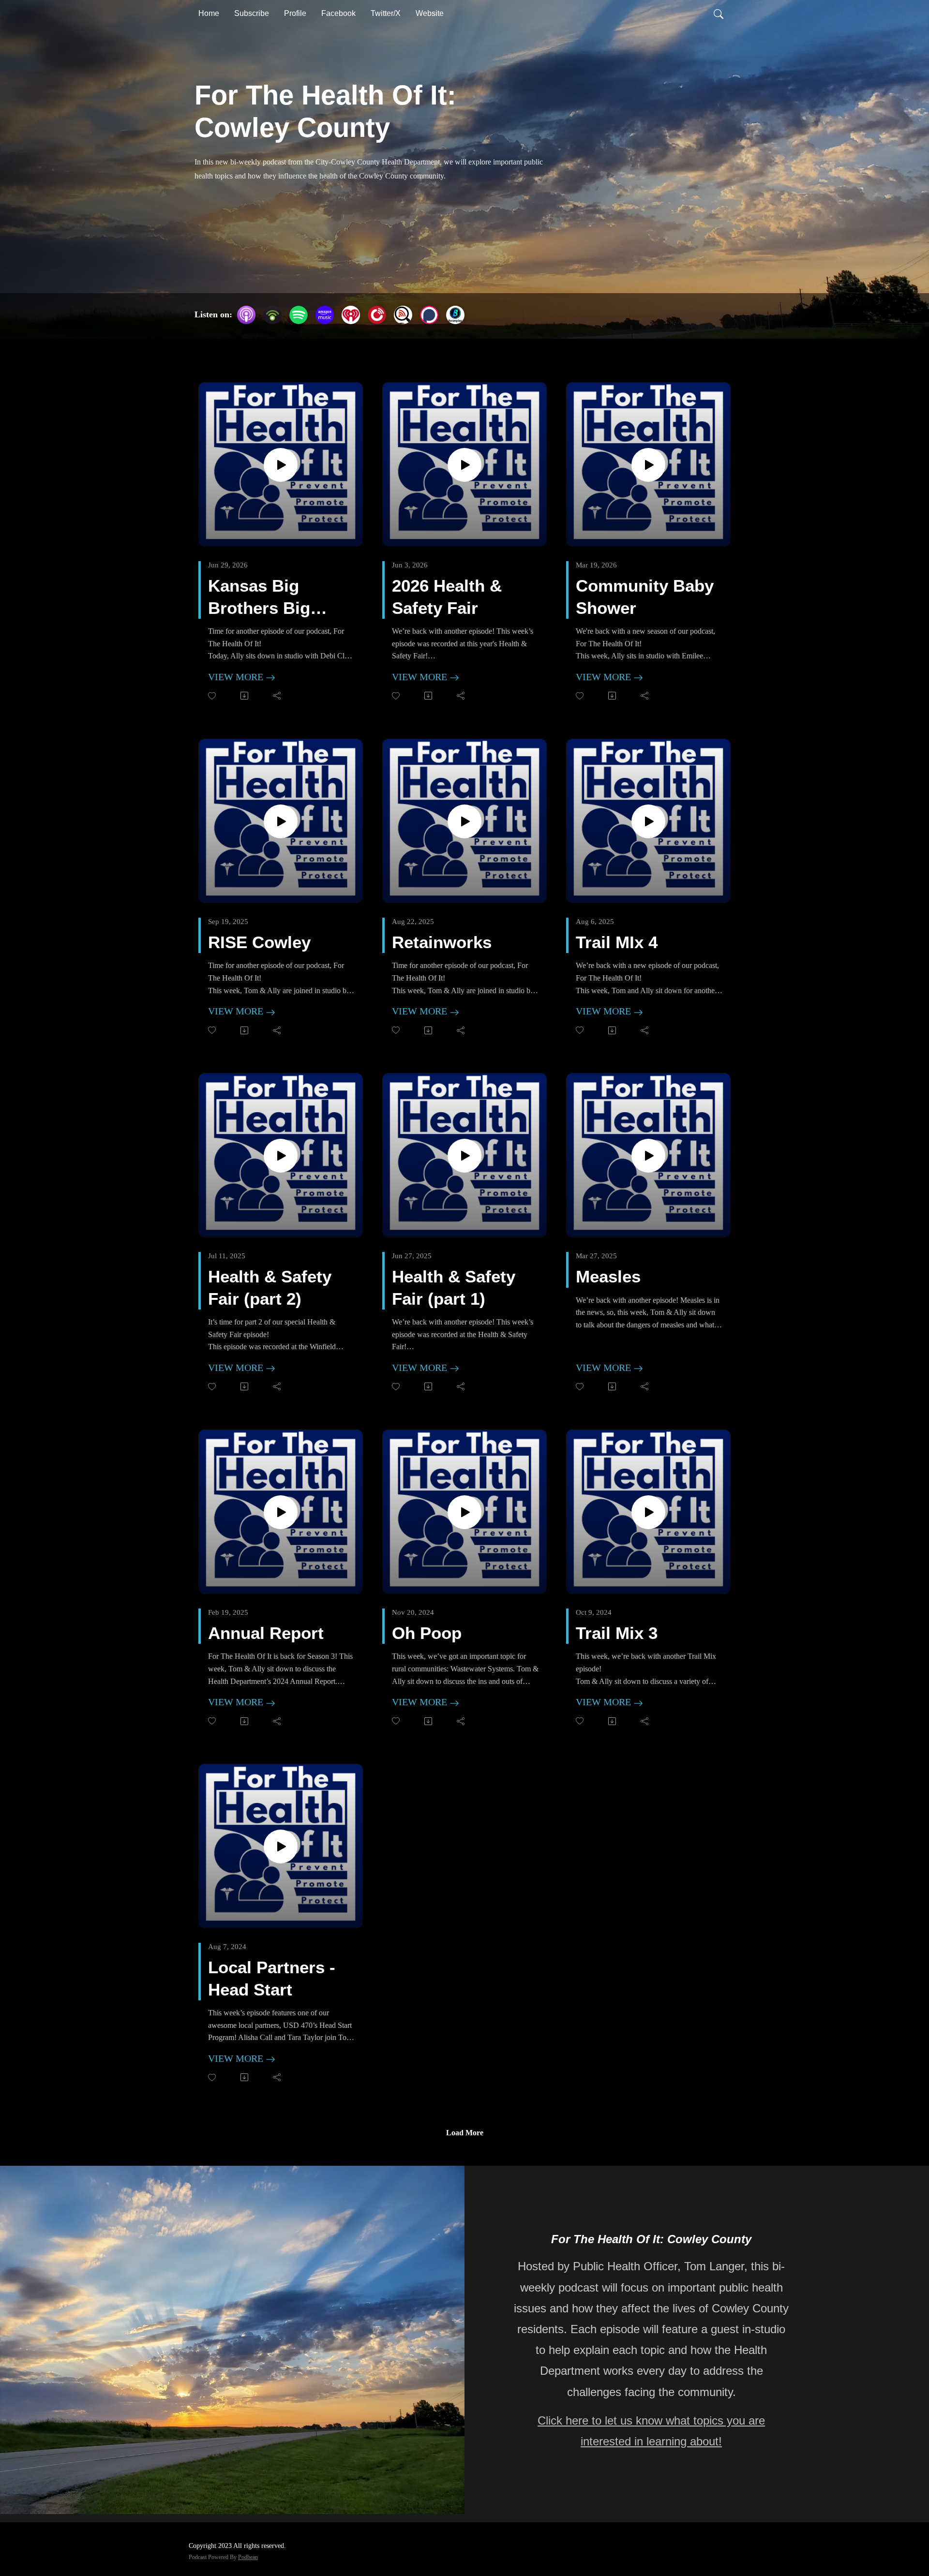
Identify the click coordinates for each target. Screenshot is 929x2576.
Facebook (338, 13)
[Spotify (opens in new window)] (299, 315)
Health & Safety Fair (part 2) (270, 1288)
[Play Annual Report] (281, 1512)
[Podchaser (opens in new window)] (429, 315)
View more (237, 677)
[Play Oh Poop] (464, 1512)
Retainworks (442, 942)
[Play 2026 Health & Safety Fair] (464, 465)
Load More (465, 2133)
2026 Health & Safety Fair (447, 597)
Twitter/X (386, 13)
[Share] (277, 696)
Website (430, 13)
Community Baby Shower (645, 597)
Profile (295, 13)
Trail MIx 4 (617, 942)
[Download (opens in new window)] (245, 696)
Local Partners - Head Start (272, 1978)
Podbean (248, 2557)
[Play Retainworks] (464, 821)
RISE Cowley (259, 942)
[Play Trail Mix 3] (648, 1512)
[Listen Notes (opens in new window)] (403, 315)
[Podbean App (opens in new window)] (272, 315)
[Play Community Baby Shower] (648, 465)
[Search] (719, 14)
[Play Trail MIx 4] (648, 821)
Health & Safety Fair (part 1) (454, 1288)
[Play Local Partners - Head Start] (281, 1846)
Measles (608, 1276)
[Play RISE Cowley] (281, 821)
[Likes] (213, 696)
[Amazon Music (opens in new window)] (325, 315)
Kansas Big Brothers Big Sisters (259, 597)
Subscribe (252, 13)
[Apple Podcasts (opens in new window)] (246, 315)
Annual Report (266, 1633)
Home (209, 13)
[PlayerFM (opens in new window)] (377, 315)
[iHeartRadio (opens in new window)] (351, 315)
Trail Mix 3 (617, 1633)
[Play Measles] (648, 1156)
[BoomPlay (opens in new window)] (455, 315)
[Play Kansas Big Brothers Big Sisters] (281, 465)
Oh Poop (427, 1633)
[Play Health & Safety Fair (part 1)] (464, 1156)
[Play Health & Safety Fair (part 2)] (281, 1156)
